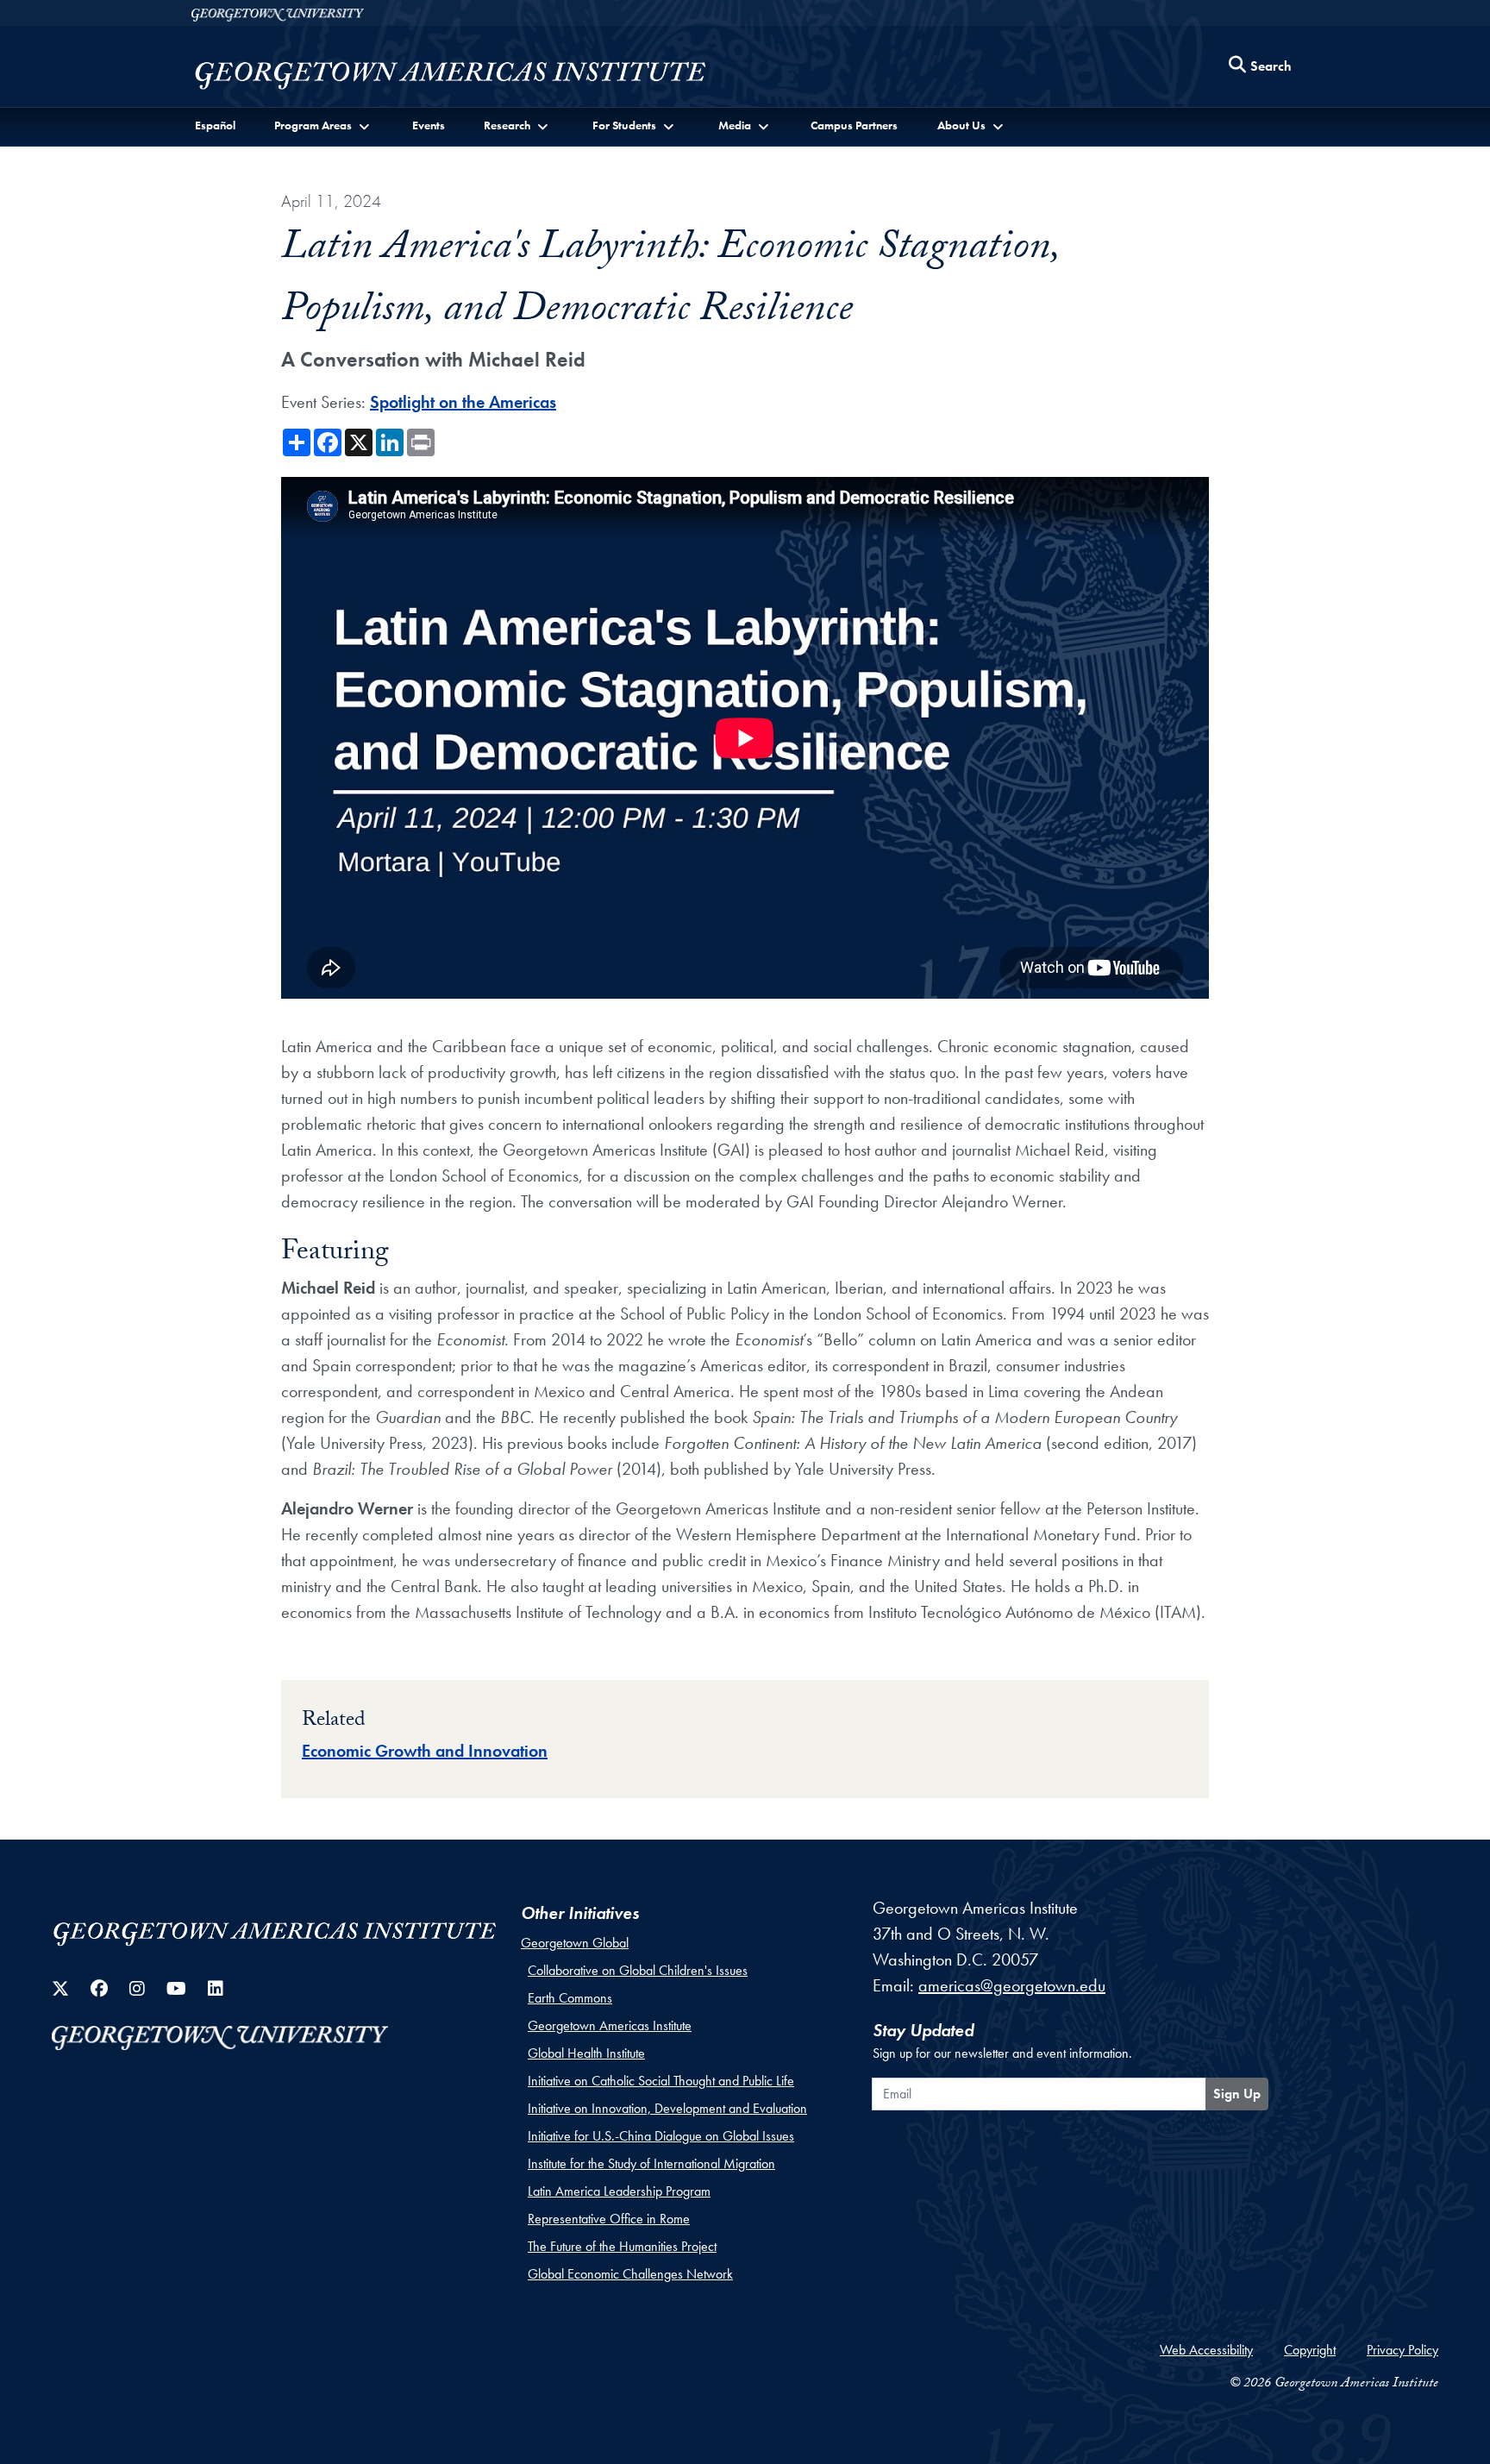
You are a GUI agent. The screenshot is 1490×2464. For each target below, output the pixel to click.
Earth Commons (570, 1998)
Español (215, 125)
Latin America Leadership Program (619, 2191)
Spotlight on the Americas (463, 402)
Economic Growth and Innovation (425, 1751)
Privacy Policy (1402, 2350)
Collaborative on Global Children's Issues (638, 1970)
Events (429, 125)
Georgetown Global (575, 1943)
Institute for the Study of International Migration (651, 2163)
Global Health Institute (586, 2053)
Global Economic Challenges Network (630, 2274)
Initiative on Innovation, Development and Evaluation (667, 2108)
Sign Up (1237, 2094)
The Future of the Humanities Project (622, 2246)
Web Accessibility (1206, 2350)
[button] (323, 125)
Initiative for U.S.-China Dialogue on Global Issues (661, 2136)
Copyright (1310, 2350)
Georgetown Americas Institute (610, 2025)
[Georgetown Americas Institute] (452, 71)
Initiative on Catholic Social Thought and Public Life (661, 2081)
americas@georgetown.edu (1012, 1985)
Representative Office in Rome (609, 2219)
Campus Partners (854, 125)
